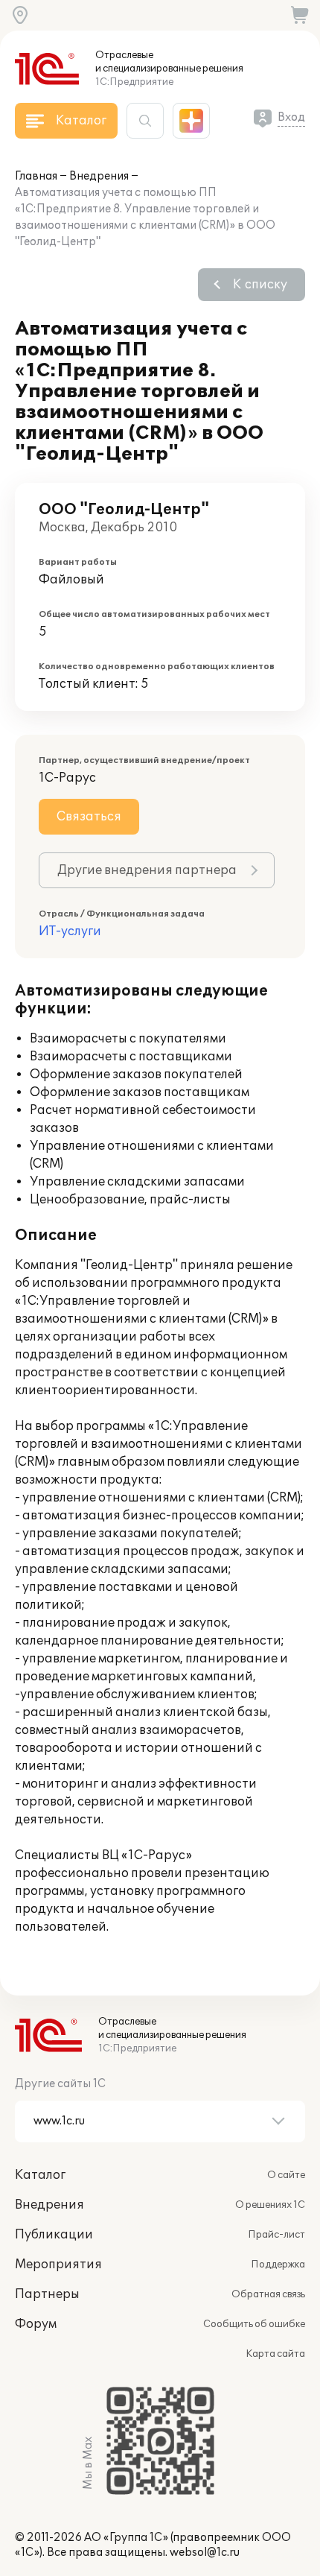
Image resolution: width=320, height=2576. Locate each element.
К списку (260, 285)
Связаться (89, 817)
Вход (291, 117)
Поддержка (278, 2265)
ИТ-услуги (70, 931)
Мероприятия (58, 2265)
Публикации (54, 2235)
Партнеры (47, 2294)
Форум (36, 2324)
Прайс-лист (276, 2235)
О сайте (286, 2175)
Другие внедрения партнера (147, 870)
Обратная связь (268, 2294)
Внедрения (99, 176)
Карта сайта (275, 2354)
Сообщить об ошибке (254, 2324)
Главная (36, 176)
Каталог (40, 2175)
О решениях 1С (270, 2205)
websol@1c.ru (205, 2553)
